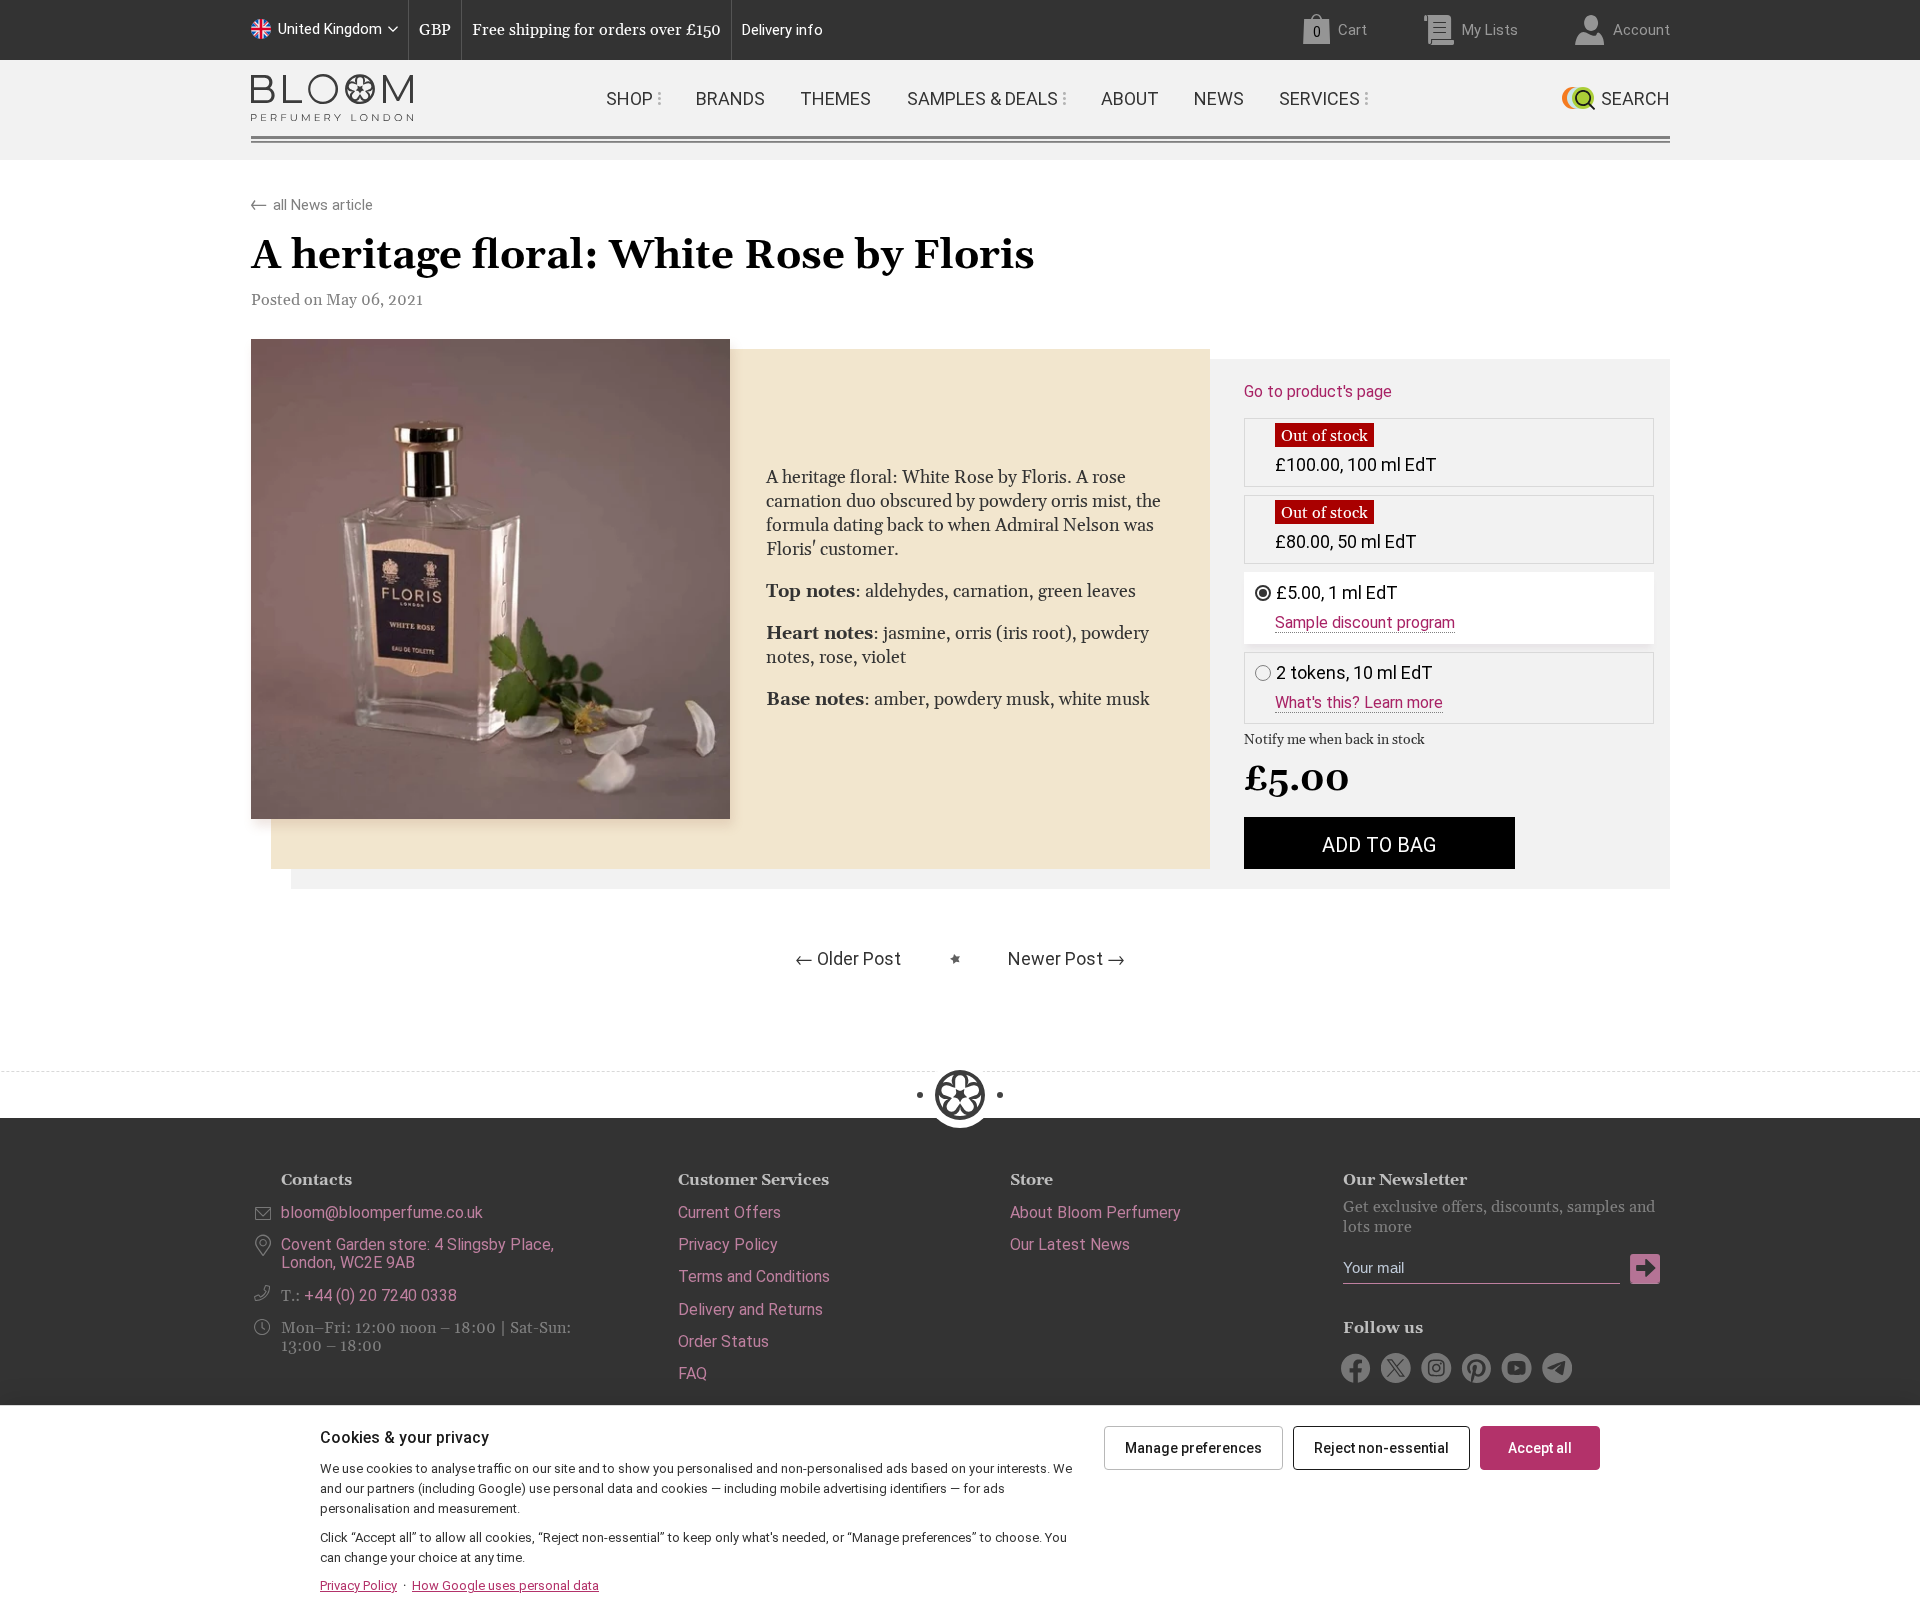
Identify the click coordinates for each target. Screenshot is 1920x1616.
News (1219, 98)
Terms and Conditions (754, 1276)
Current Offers (729, 1212)
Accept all (1540, 1448)
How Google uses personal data (505, 1585)
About (1130, 98)
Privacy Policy (728, 1244)
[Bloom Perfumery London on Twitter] (1396, 1368)
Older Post (859, 958)
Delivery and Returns (750, 1309)
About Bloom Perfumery (1095, 1212)
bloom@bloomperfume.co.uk (382, 1212)
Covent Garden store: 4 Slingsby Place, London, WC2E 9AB (417, 1253)
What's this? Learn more (1359, 703)
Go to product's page (1318, 392)
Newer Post (1055, 958)
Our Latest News (1070, 1244)
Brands (730, 98)
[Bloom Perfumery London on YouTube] (1516, 1368)
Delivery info (782, 30)
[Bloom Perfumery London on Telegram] (1556, 1368)
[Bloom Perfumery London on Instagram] (1436, 1368)
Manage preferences (1193, 1448)
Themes (835, 98)
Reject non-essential (1381, 1448)
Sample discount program (1365, 623)
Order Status (723, 1341)
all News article (323, 201)
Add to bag (1379, 845)
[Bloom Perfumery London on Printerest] (1476, 1368)
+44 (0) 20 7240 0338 (380, 1295)
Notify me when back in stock (1334, 740)
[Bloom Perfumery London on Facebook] (1356, 1368)
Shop (629, 98)
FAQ (692, 1373)
